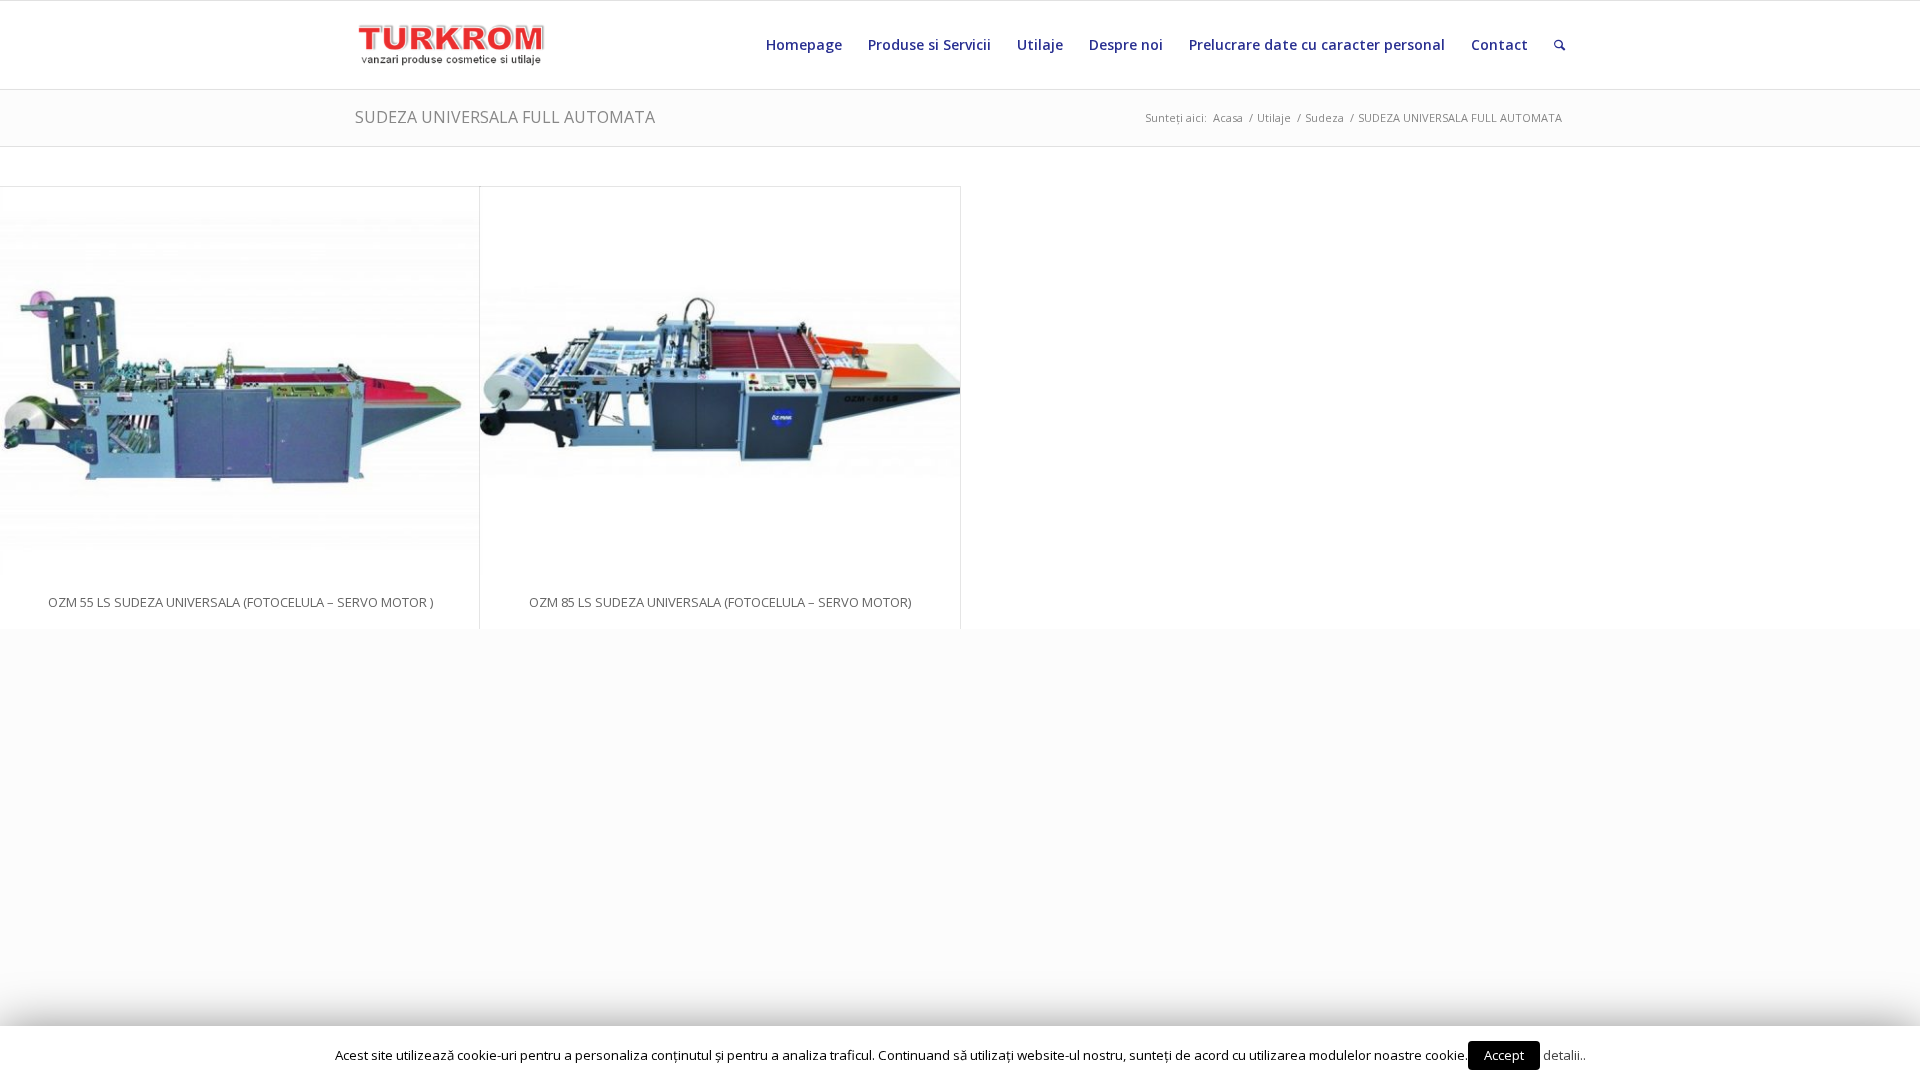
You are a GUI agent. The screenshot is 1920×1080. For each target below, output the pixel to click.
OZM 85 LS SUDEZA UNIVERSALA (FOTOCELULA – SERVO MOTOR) (720, 602)
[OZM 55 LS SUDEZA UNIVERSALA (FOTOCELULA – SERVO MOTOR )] (240, 381)
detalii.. (1564, 1055)
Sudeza (1324, 117)
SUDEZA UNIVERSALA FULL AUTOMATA (505, 117)
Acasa (1228, 117)
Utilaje (1274, 117)
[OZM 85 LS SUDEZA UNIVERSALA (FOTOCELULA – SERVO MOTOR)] (720, 381)
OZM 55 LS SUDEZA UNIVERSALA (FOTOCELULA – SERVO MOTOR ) (240, 602)
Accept (1504, 1055)
